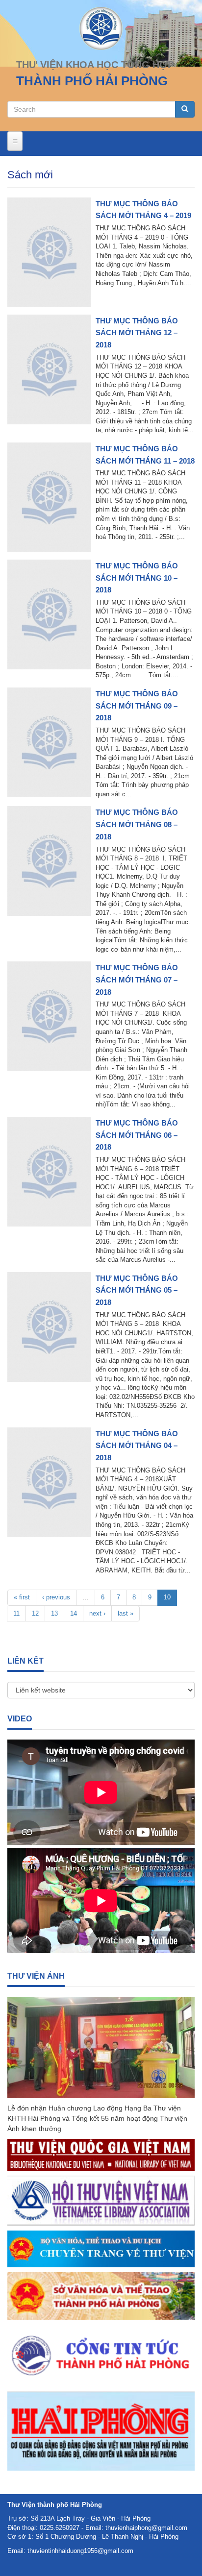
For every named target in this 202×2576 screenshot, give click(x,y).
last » (126, 1613)
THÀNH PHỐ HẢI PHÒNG (92, 81)
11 (16, 1613)
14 (74, 1613)
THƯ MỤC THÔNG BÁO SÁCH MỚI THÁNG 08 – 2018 (137, 824)
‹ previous (56, 1597)
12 (35, 1613)
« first (22, 1597)
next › (97, 1613)
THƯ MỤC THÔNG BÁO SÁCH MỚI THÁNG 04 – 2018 (137, 1446)
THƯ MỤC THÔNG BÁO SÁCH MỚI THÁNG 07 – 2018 (137, 980)
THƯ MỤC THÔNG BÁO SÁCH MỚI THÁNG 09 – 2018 (137, 706)
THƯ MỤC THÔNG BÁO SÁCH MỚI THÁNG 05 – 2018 (137, 1290)
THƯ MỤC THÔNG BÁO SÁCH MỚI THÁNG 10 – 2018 (137, 578)
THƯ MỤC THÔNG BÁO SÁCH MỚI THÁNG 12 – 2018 (137, 333)
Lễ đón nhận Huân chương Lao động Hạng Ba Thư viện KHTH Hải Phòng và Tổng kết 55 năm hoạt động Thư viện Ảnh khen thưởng (97, 2118)
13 (54, 1613)
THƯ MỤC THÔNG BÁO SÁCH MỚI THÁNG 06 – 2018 (137, 1135)
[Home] (101, 28)
